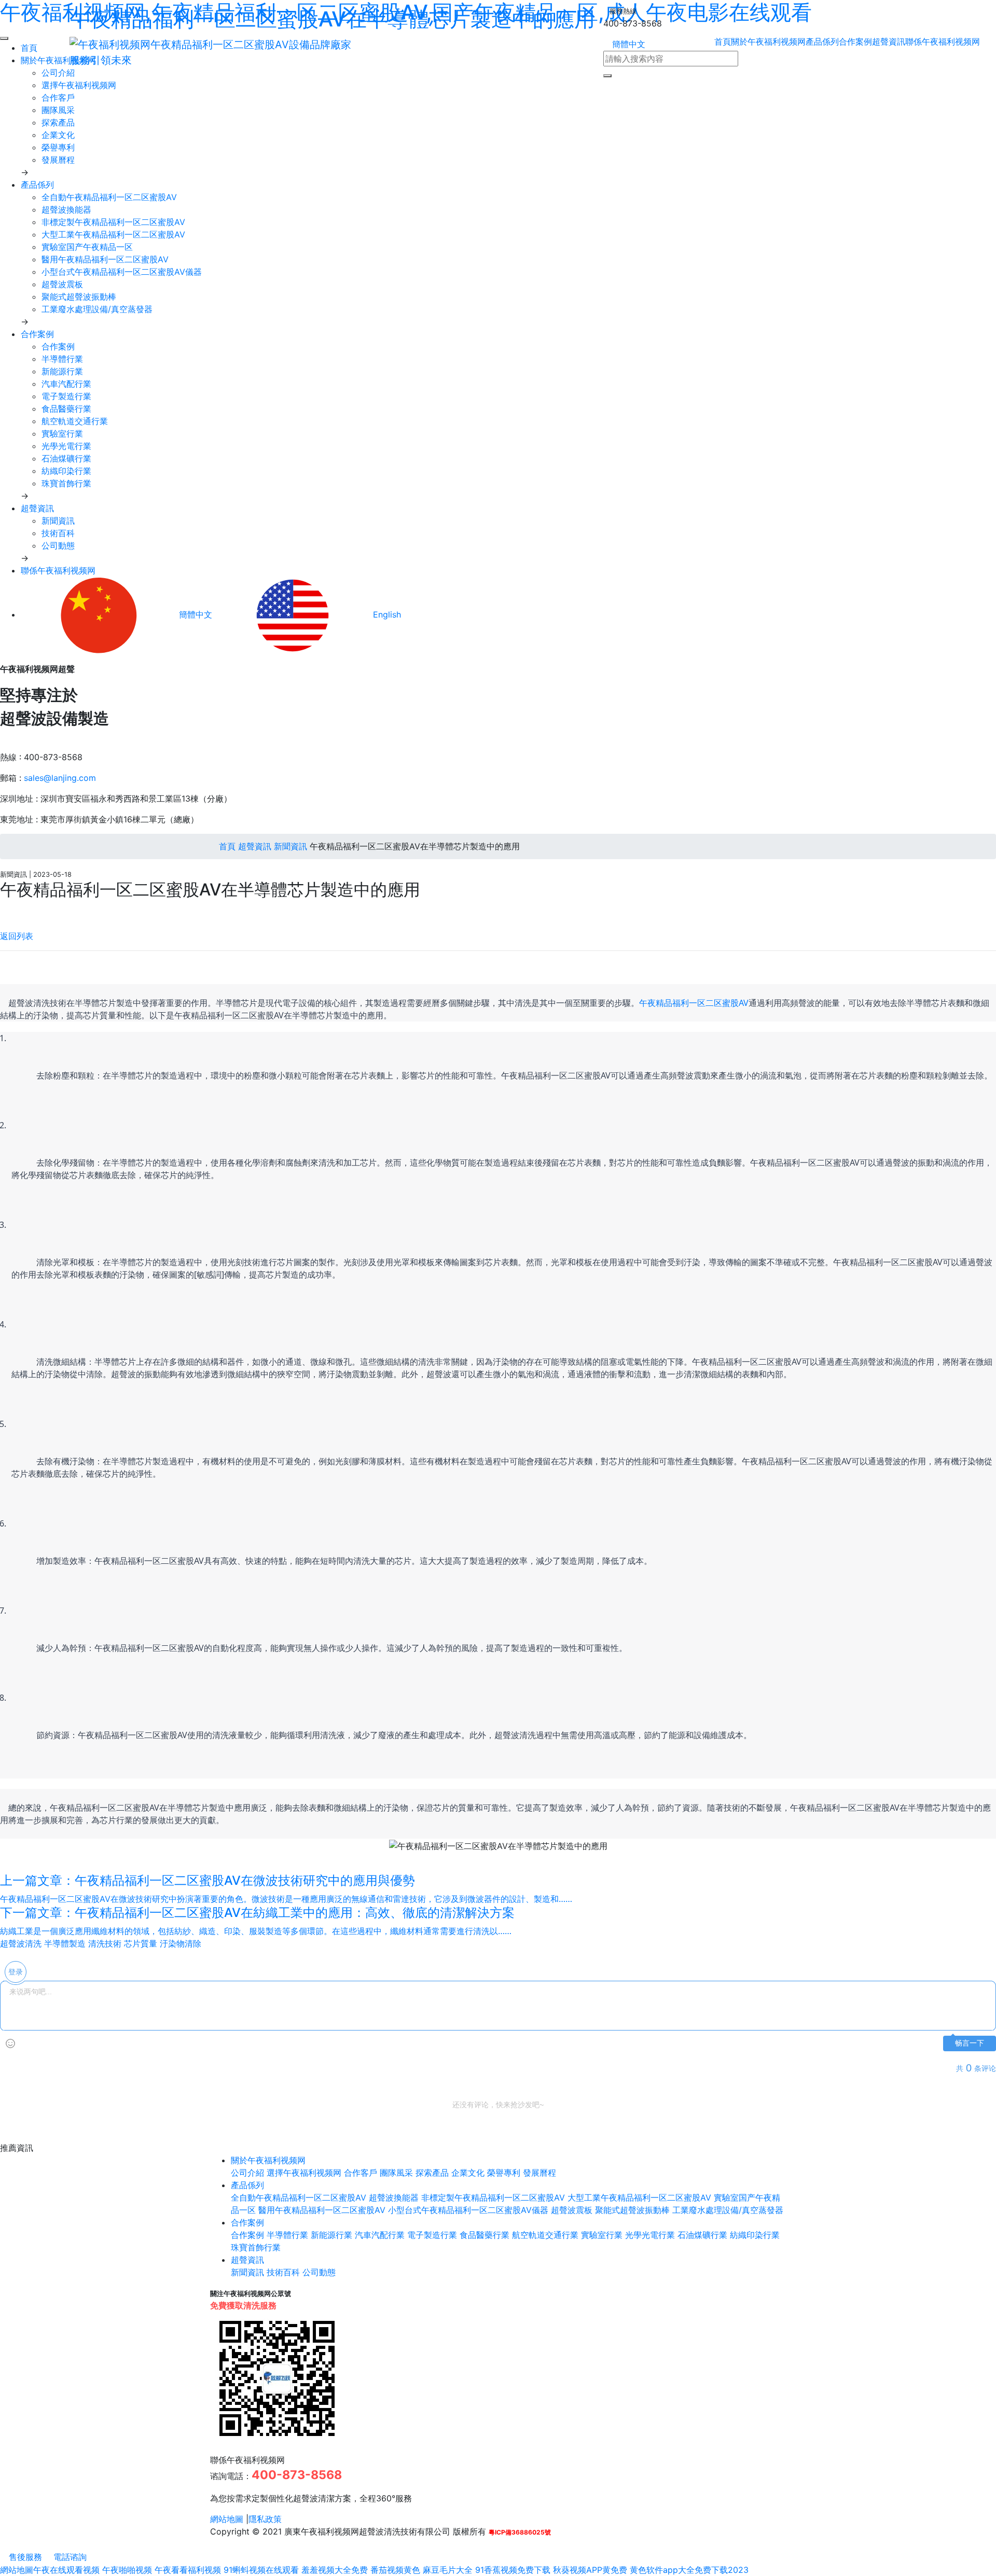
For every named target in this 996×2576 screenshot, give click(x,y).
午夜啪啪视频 (127, 2570)
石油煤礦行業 (66, 458)
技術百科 (58, 533)
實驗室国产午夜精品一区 (87, 247)
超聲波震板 (62, 284)
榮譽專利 (58, 147)
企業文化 (58, 135)
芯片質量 (141, 1943)
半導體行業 (62, 359)
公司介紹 (247, 2173)
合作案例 (855, 41)
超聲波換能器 (66, 209)
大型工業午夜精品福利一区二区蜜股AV (113, 234)
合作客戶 (58, 97)
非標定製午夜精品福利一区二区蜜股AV (113, 222)
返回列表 (17, 936)
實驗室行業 (62, 433)
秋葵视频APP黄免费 (590, 2570)
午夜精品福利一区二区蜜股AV (694, 1003)
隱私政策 (265, 2519)
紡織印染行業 (66, 471)
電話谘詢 (69, 2557)
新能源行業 (62, 371)
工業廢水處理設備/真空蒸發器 (97, 309)
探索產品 (58, 122)
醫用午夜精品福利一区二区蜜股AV (105, 259)
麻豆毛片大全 (448, 2570)
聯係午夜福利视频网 (943, 41)
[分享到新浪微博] (3, 910)
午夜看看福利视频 (188, 2570)
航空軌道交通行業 (75, 421)
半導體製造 (65, 1943)
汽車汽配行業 (66, 384)
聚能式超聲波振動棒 (79, 297)
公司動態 (58, 545)
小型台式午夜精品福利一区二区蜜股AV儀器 (122, 272)
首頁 (226, 846)
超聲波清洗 (21, 1943)
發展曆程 (58, 160)
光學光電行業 (66, 446)
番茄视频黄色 (395, 2570)
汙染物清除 (181, 1943)
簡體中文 (627, 44)
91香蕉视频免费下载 (513, 2570)
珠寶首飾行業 (66, 483)
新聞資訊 (58, 521)
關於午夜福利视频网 (768, 41)
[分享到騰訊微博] (12, 910)
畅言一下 (970, 2043)
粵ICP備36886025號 (520, 2532)
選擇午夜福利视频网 (79, 85)
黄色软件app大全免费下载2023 (689, 2570)
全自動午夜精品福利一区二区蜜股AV (109, 197)
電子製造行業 (66, 396)
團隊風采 (58, 110)
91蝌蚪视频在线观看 (261, 2570)
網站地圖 (227, 2519)
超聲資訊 (889, 41)
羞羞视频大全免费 (335, 2570)
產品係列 (822, 41)
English (386, 614)
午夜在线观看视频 (66, 2570)
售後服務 (24, 2557)
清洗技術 (105, 1943)
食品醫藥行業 (66, 409)
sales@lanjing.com (60, 778)
